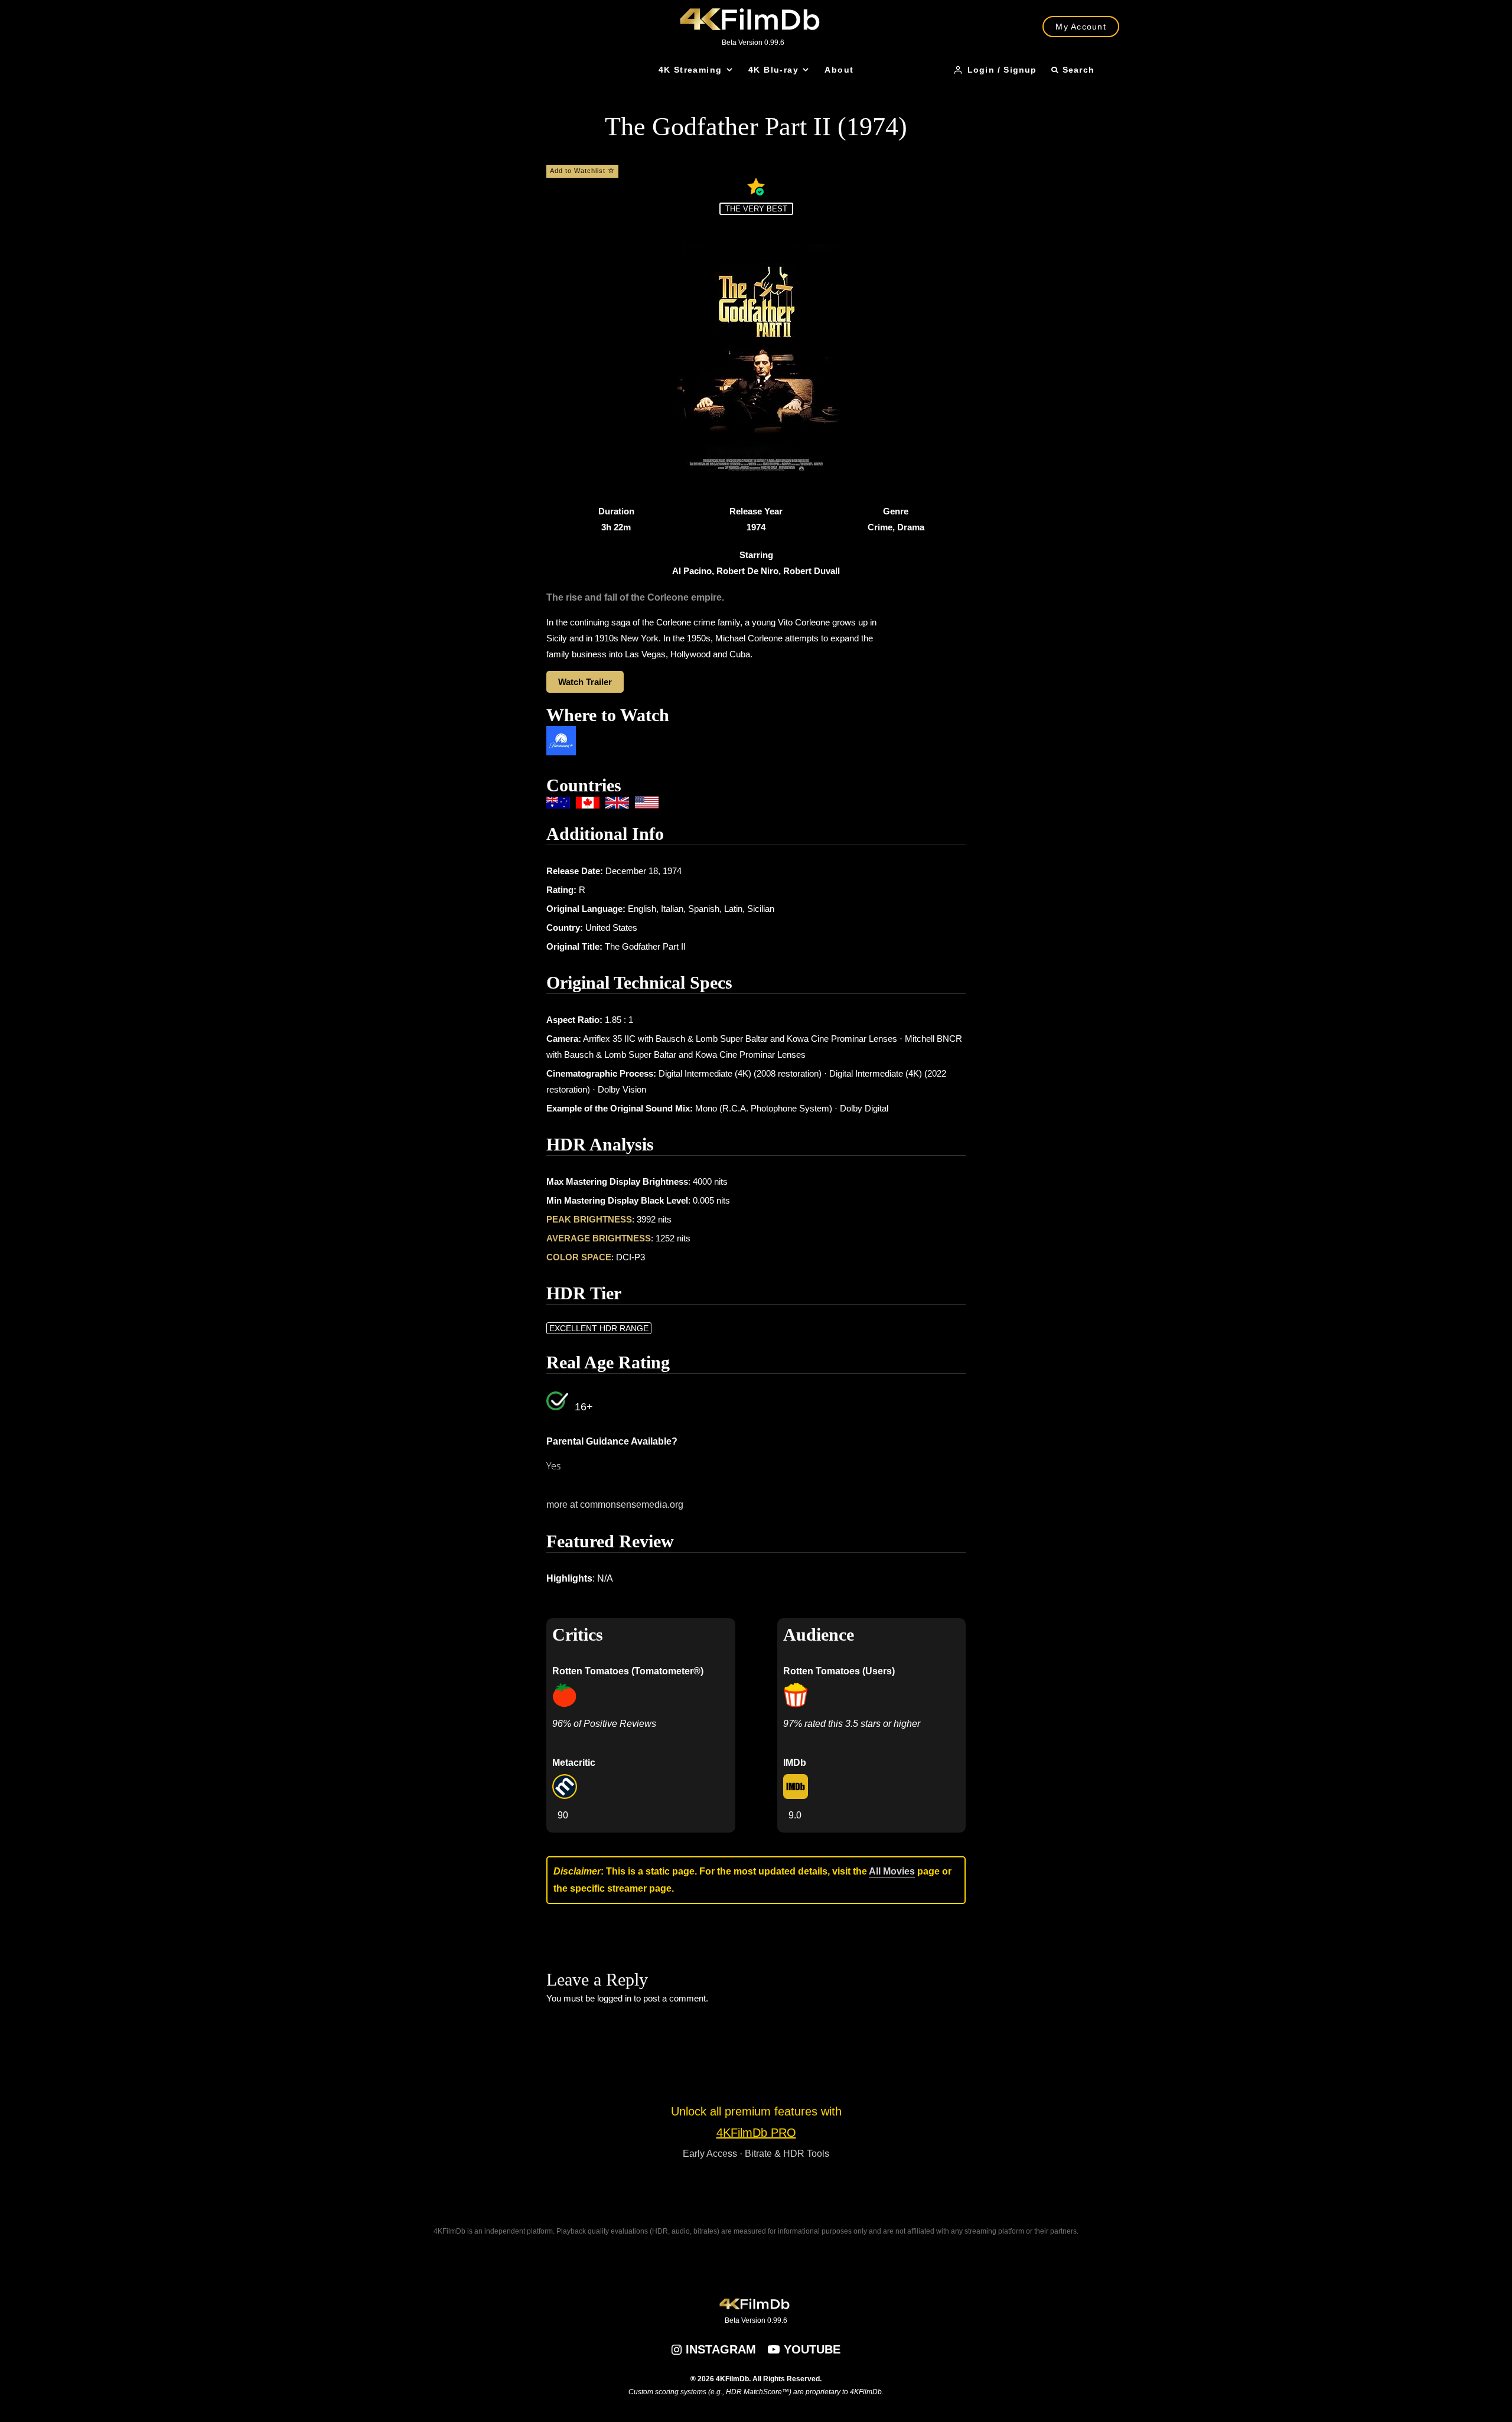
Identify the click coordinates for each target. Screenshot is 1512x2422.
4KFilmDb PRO (756, 2133)
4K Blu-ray (773, 70)
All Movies (892, 1871)
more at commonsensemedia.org (615, 1505)
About (839, 70)
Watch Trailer (585, 682)
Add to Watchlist (579, 171)
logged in (614, 1998)
